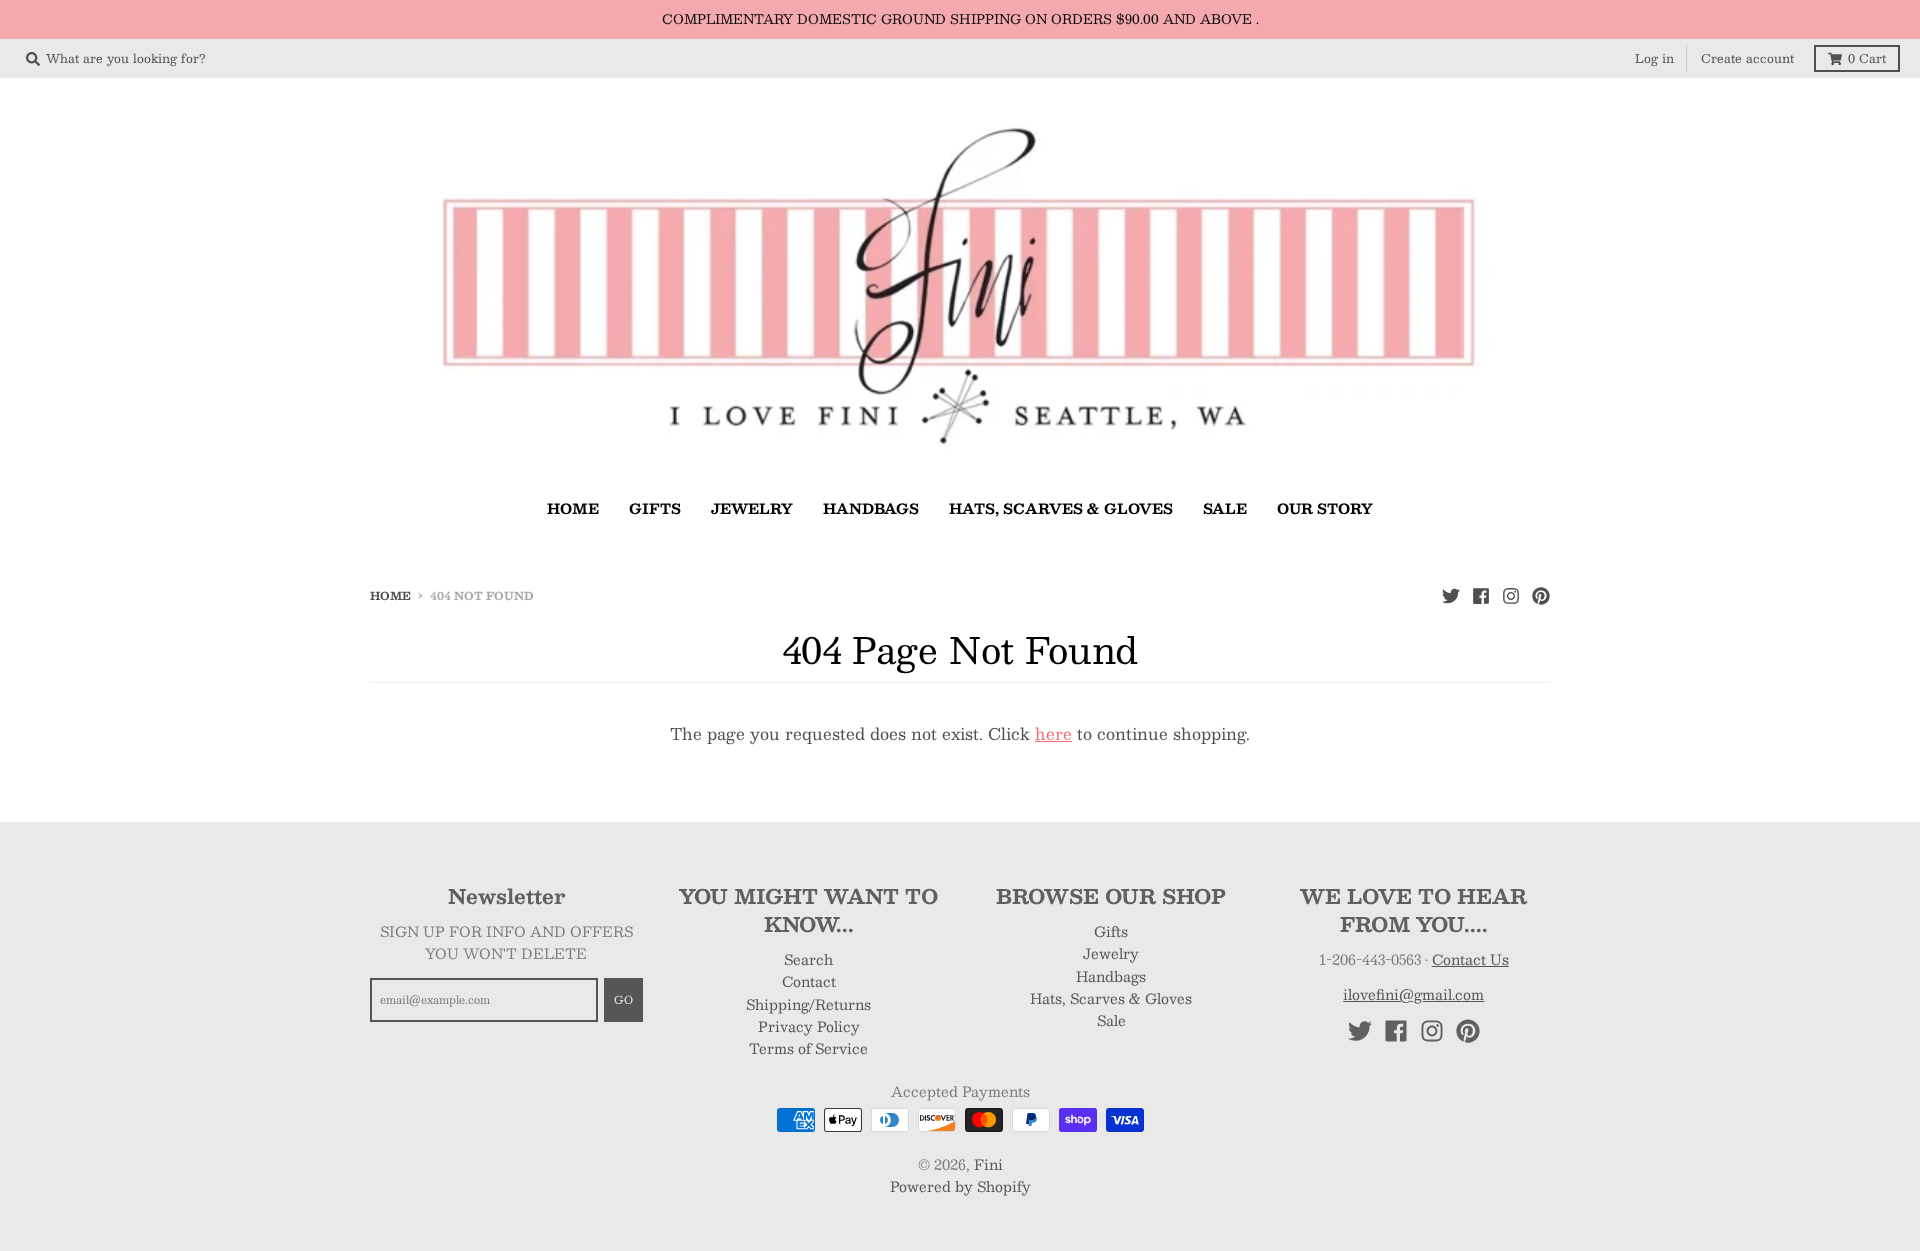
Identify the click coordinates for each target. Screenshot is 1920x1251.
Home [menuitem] (573, 508)
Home (390, 595)
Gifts (1111, 931)
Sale (1111, 1020)
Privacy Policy (809, 1026)
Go (623, 999)
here (1053, 733)
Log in (1654, 58)
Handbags (1111, 976)
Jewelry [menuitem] (752, 508)
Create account (1747, 58)
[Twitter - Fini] (1451, 595)
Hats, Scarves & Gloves (1111, 998)
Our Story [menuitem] (1325, 508)
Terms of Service (808, 1048)
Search (808, 959)
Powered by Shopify (960, 1186)
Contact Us (1470, 959)
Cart (1867, 58)
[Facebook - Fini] (1481, 595)
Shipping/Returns (808, 1004)
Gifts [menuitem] (655, 508)
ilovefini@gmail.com (1413, 994)
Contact (809, 981)
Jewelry (1111, 953)
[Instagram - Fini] (1511, 595)
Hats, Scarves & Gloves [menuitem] (1061, 508)
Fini (988, 1164)
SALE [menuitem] (1225, 508)
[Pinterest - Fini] (1541, 595)
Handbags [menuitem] (871, 508)
